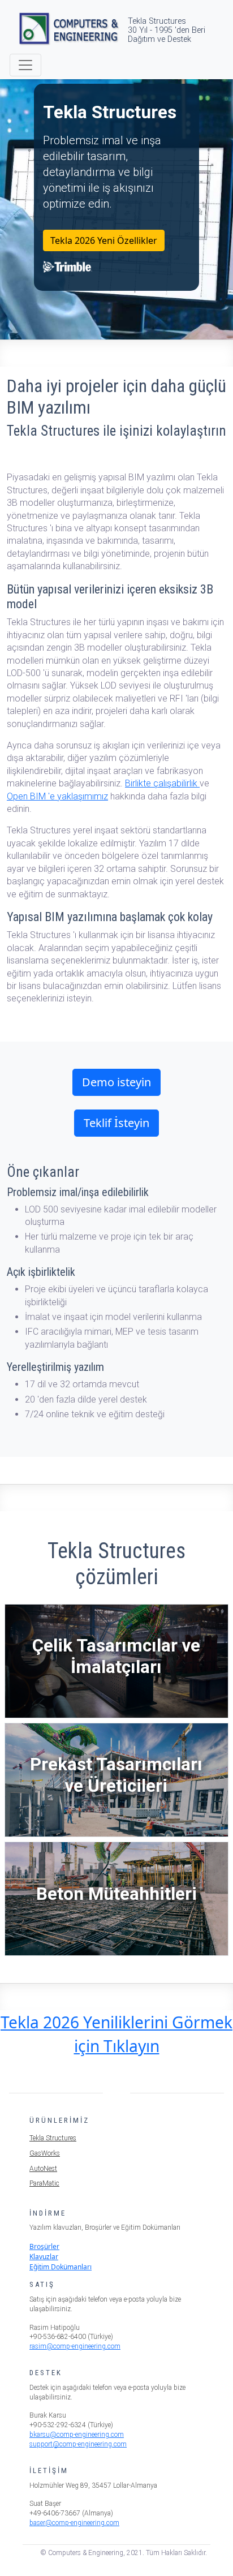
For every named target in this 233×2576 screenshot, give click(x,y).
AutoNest (43, 2169)
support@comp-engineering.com (78, 2444)
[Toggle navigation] (25, 65)
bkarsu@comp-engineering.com (77, 2435)
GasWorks (45, 2153)
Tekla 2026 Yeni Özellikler (104, 240)
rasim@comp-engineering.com (75, 2346)
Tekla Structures (53, 2138)
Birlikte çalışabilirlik (162, 783)
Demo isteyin (116, 1082)
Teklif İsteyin (116, 1123)
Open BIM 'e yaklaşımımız (57, 796)
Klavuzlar (44, 2257)
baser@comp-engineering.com (74, 2523)
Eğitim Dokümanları (61, 2267)
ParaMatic (44, 2183)
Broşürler (44, 2246)
